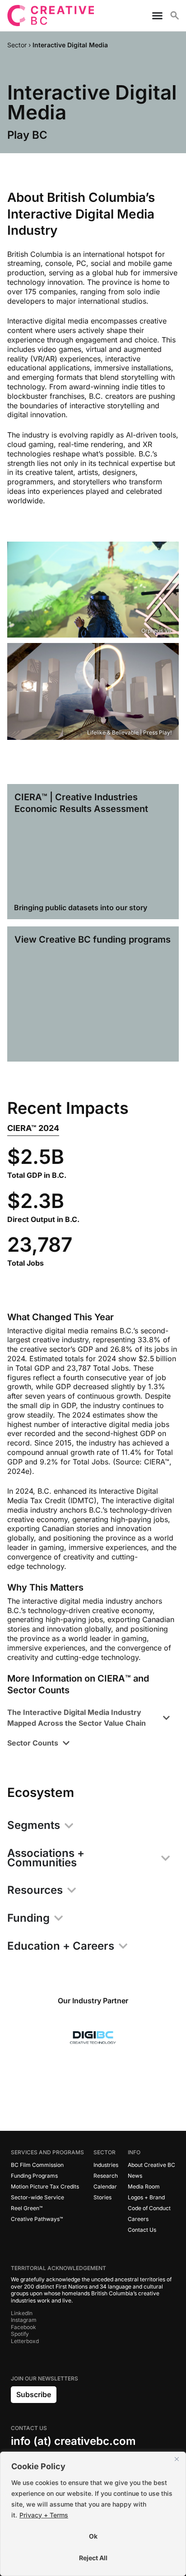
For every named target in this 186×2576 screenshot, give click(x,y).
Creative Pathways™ (37, 2219)
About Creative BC (151, 2165)
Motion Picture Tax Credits (45, 2186)
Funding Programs (34, 2176)
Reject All (93, 2558)
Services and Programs (47, 2152)
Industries (106, 2165)
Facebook (23, 2327)
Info (134, 2152)
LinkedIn (22, 2313)
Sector (105, 2152)
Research (106, 2176)
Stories (102, 2197)
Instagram (24, 2320)
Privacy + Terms (44, 2515)
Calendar (105, 2186)
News (135, 2176)
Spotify (20, 2334)
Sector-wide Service (37, 2197)
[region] (93, 2514)
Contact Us (142, 2230)
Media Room (144, 2186)
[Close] (177, 2459)
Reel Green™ (27, 2208)
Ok (93, 2536)
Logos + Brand (146, 2197)
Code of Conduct (149, 2208)
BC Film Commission (37, 2165)
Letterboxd (25, 2341)
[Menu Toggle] (154, 16)
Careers (138, 2219)
